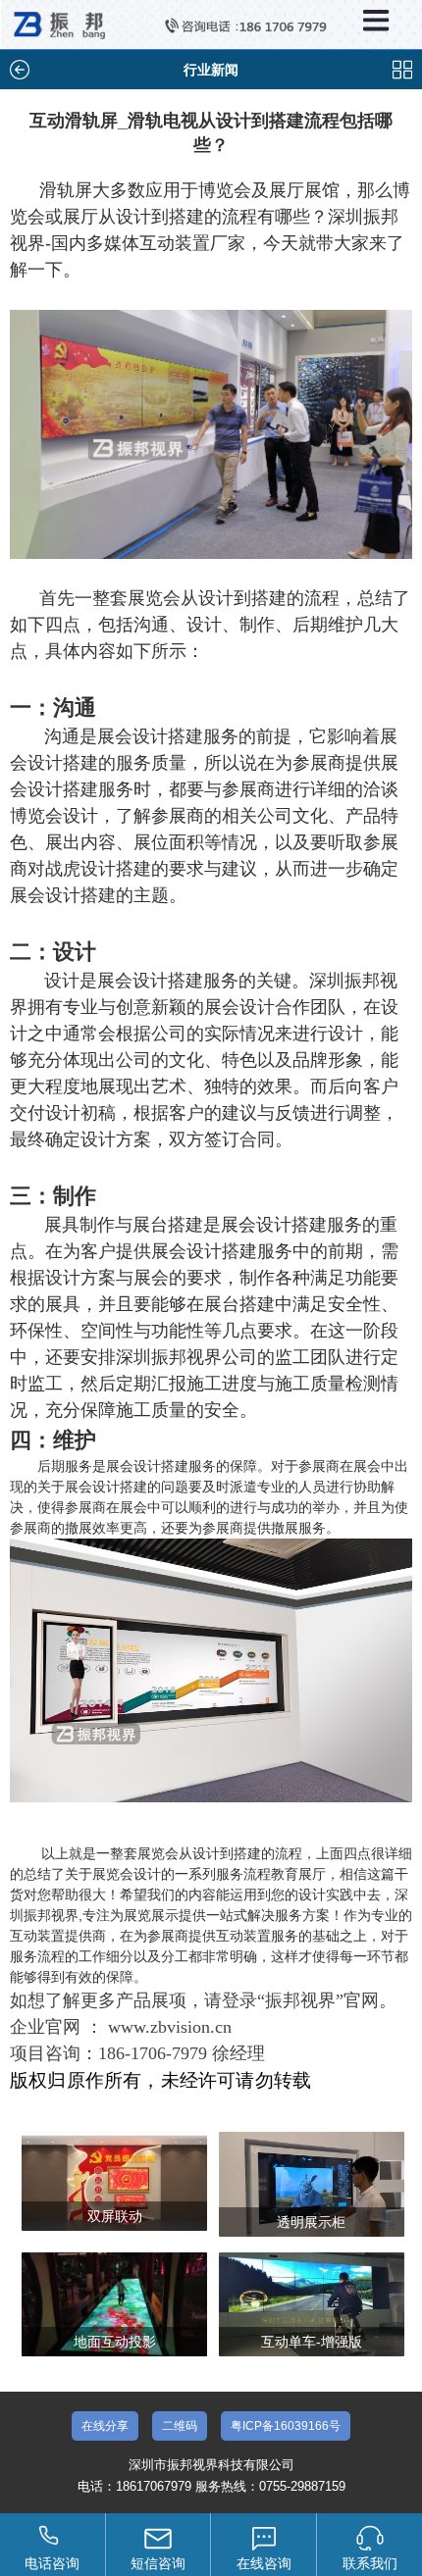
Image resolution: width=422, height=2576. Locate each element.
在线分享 (105, 2426)
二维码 (180, 2426)
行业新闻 (211, 70)
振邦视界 (300, 2000)
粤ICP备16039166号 (286, 2426)
